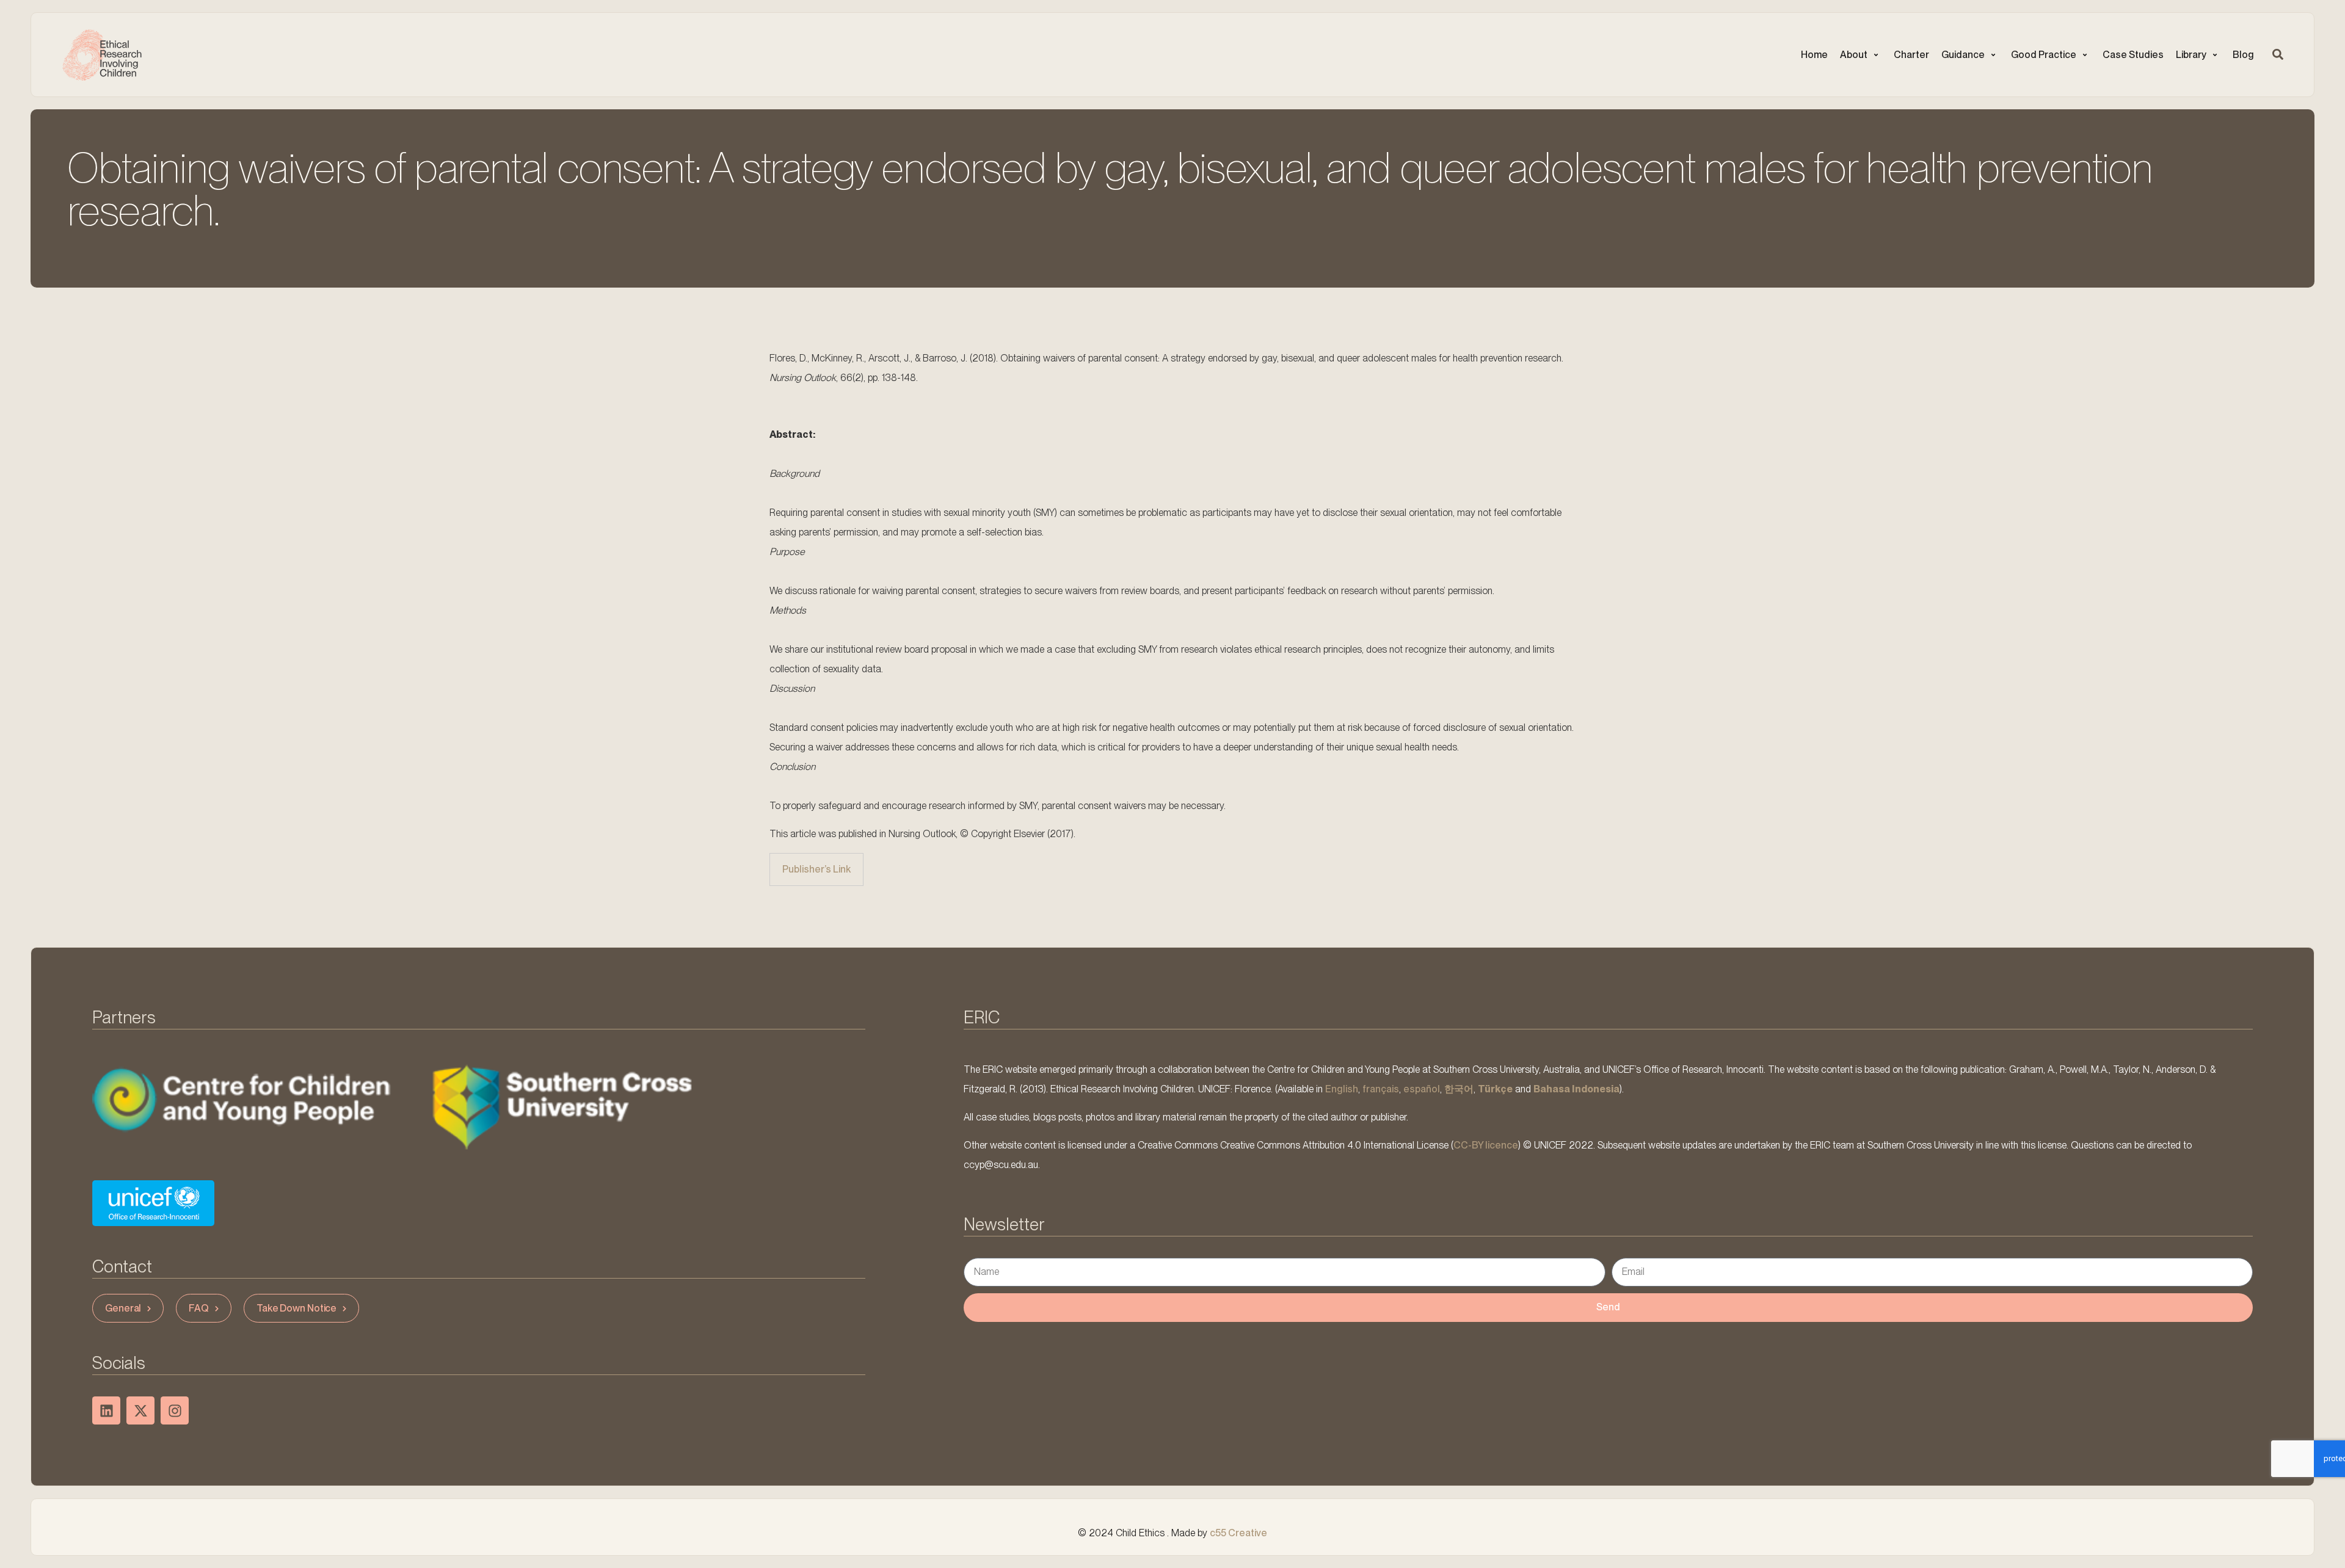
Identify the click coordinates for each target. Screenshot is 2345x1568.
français (1381, 1089)
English (1342, 1089)
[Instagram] (175, 1410)
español (1422, 1089)
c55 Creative (1238, 1533)
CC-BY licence (1486, 1146)
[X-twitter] (140, 1410)
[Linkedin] (106, 1410)
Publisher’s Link (816, 869)
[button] (1861, 55)
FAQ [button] (199, 1308)
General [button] (123, 1308)
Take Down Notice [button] (296, 1308)
